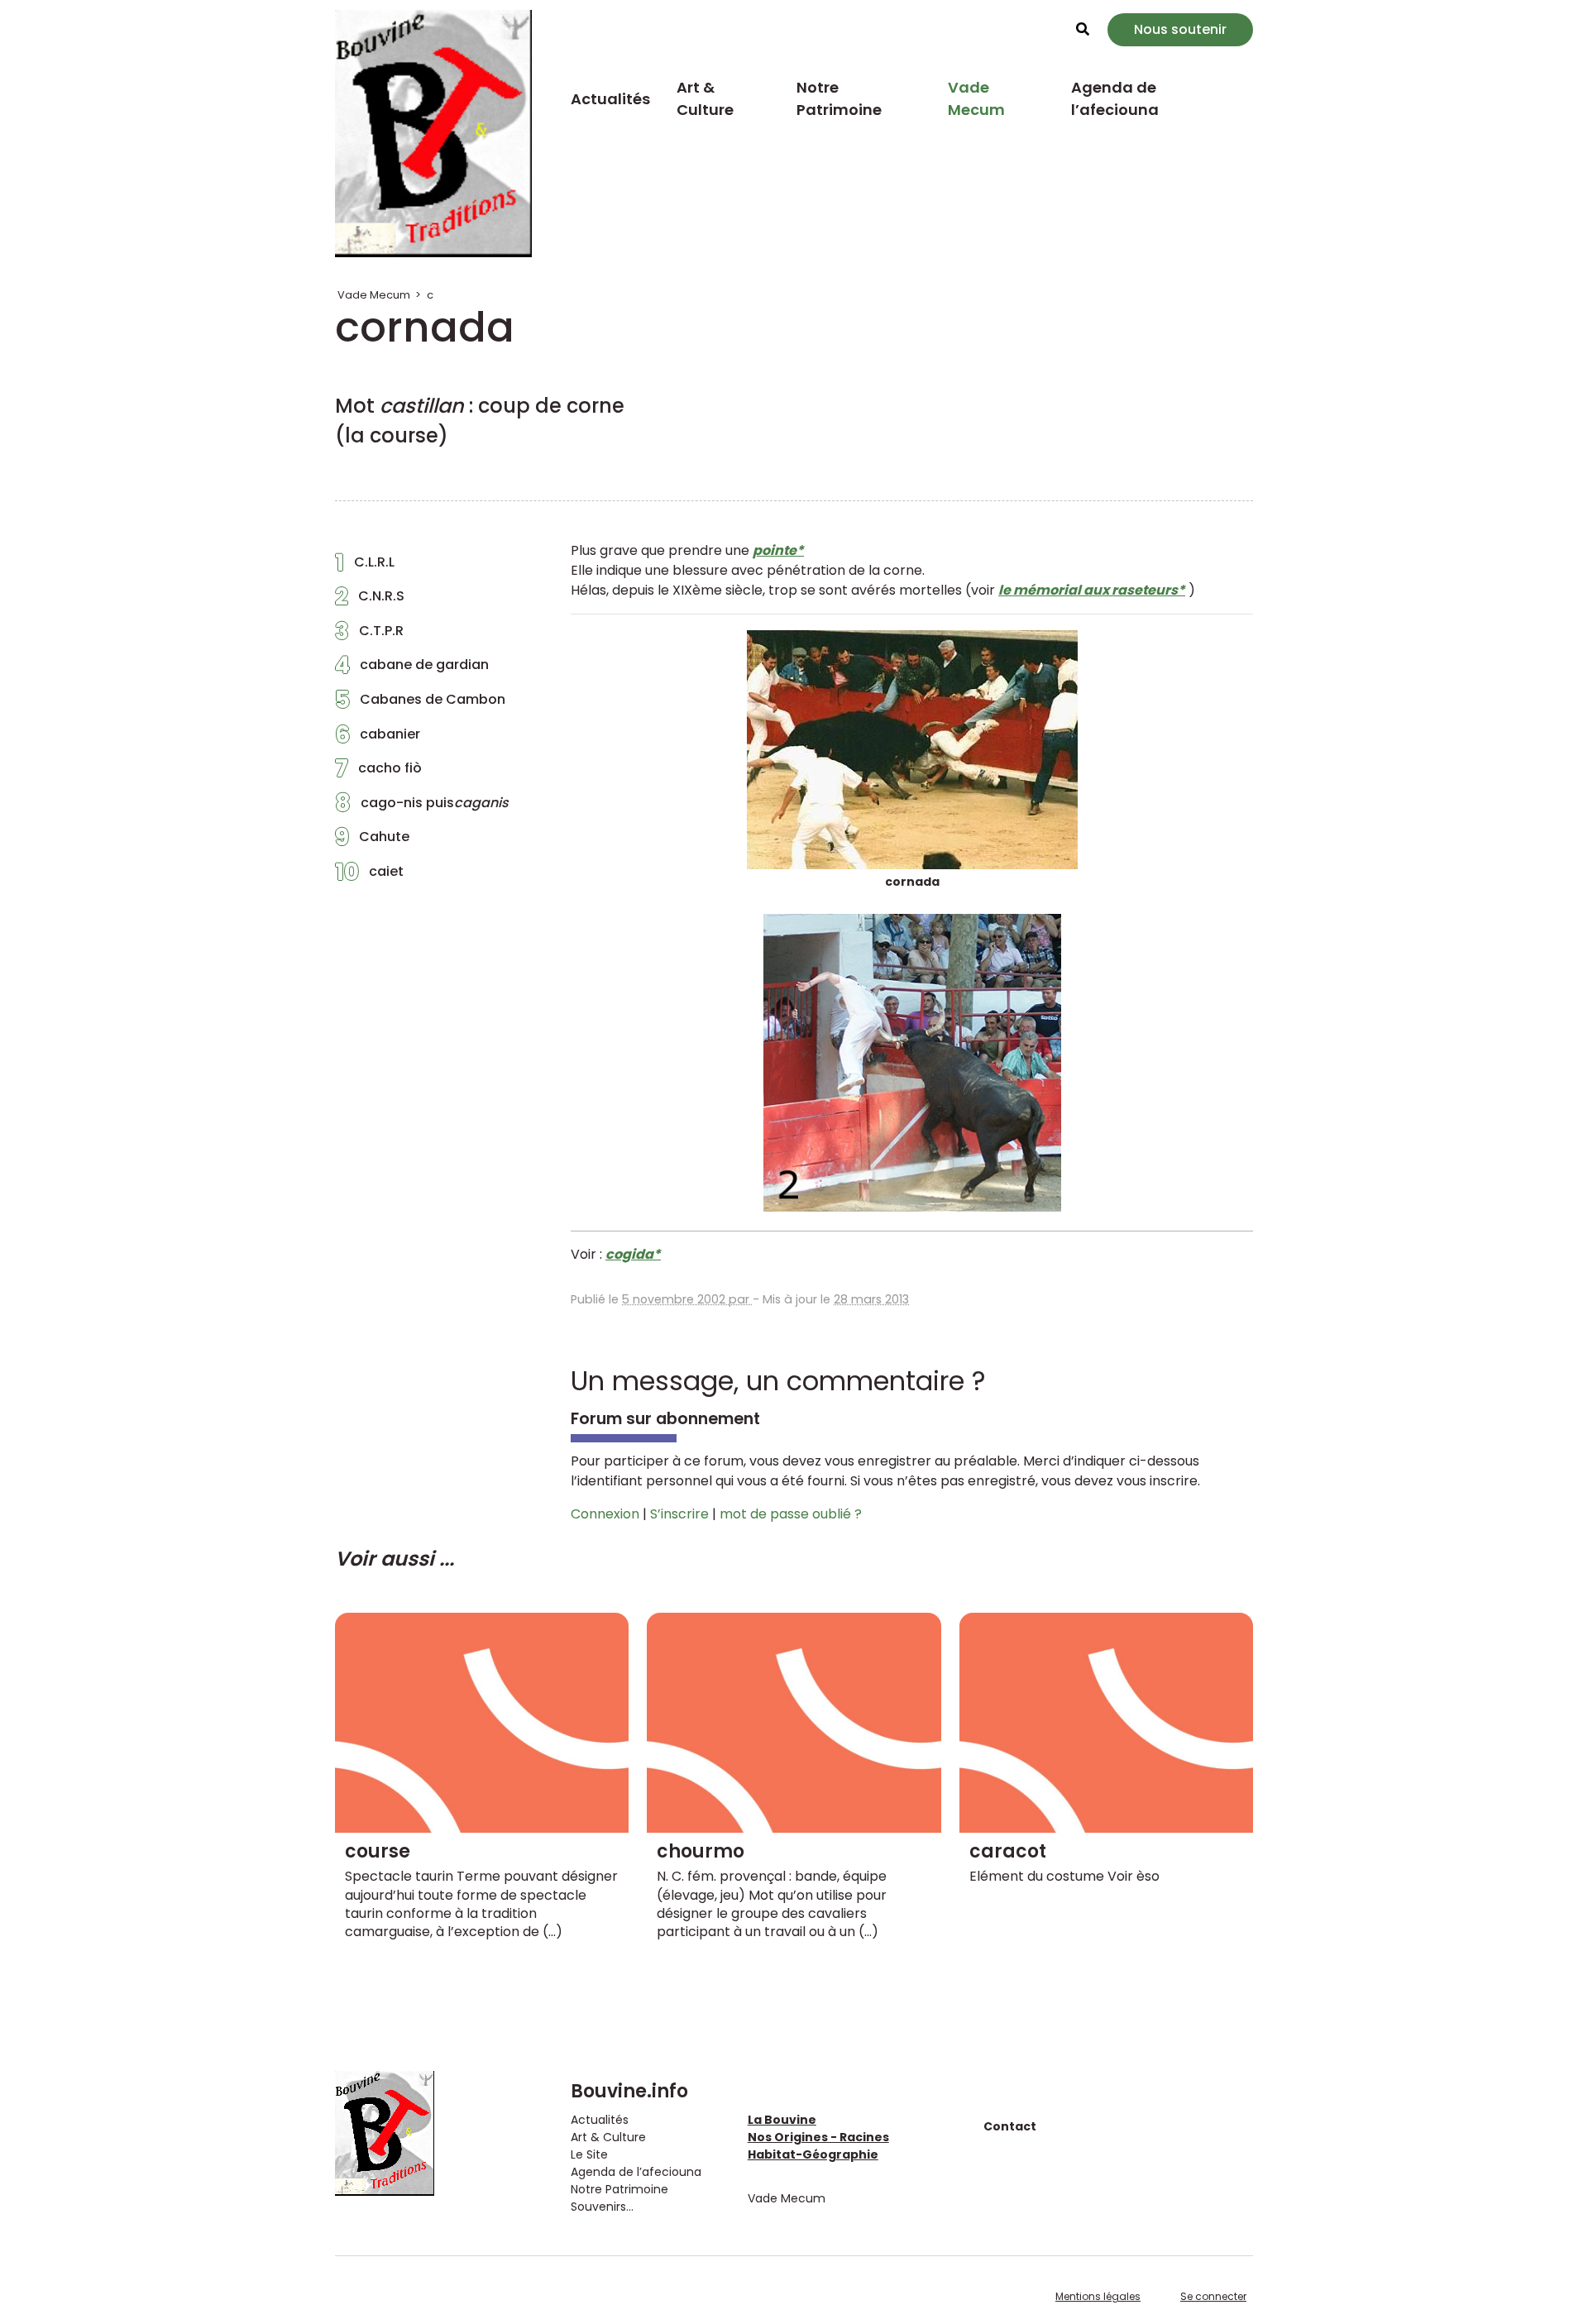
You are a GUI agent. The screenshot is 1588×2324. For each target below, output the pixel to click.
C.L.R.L (365, 567)
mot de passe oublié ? (791, 1514)
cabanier (378, 739)
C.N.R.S (370, 600)
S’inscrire (679, 1514)
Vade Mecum (976, 98)
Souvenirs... (602, 2207)
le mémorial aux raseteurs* (1092, 590)
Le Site (589, 2154)
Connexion (605, 1514)
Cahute (372, 841)
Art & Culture (705, 98)
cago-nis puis (422, 807)
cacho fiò (378, 772)
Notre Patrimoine (839, 98)
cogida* (633, 1254)
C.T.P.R (369, 635)
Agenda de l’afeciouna (1115, 98)
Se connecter (1213, 2296)
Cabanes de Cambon (420, 704)
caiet (369, 876)
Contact (1010, 2126)
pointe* (778, 550)
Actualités (610, 99)
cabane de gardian (412, 669)
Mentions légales (1098, 2296)
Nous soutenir (1180, 29)
